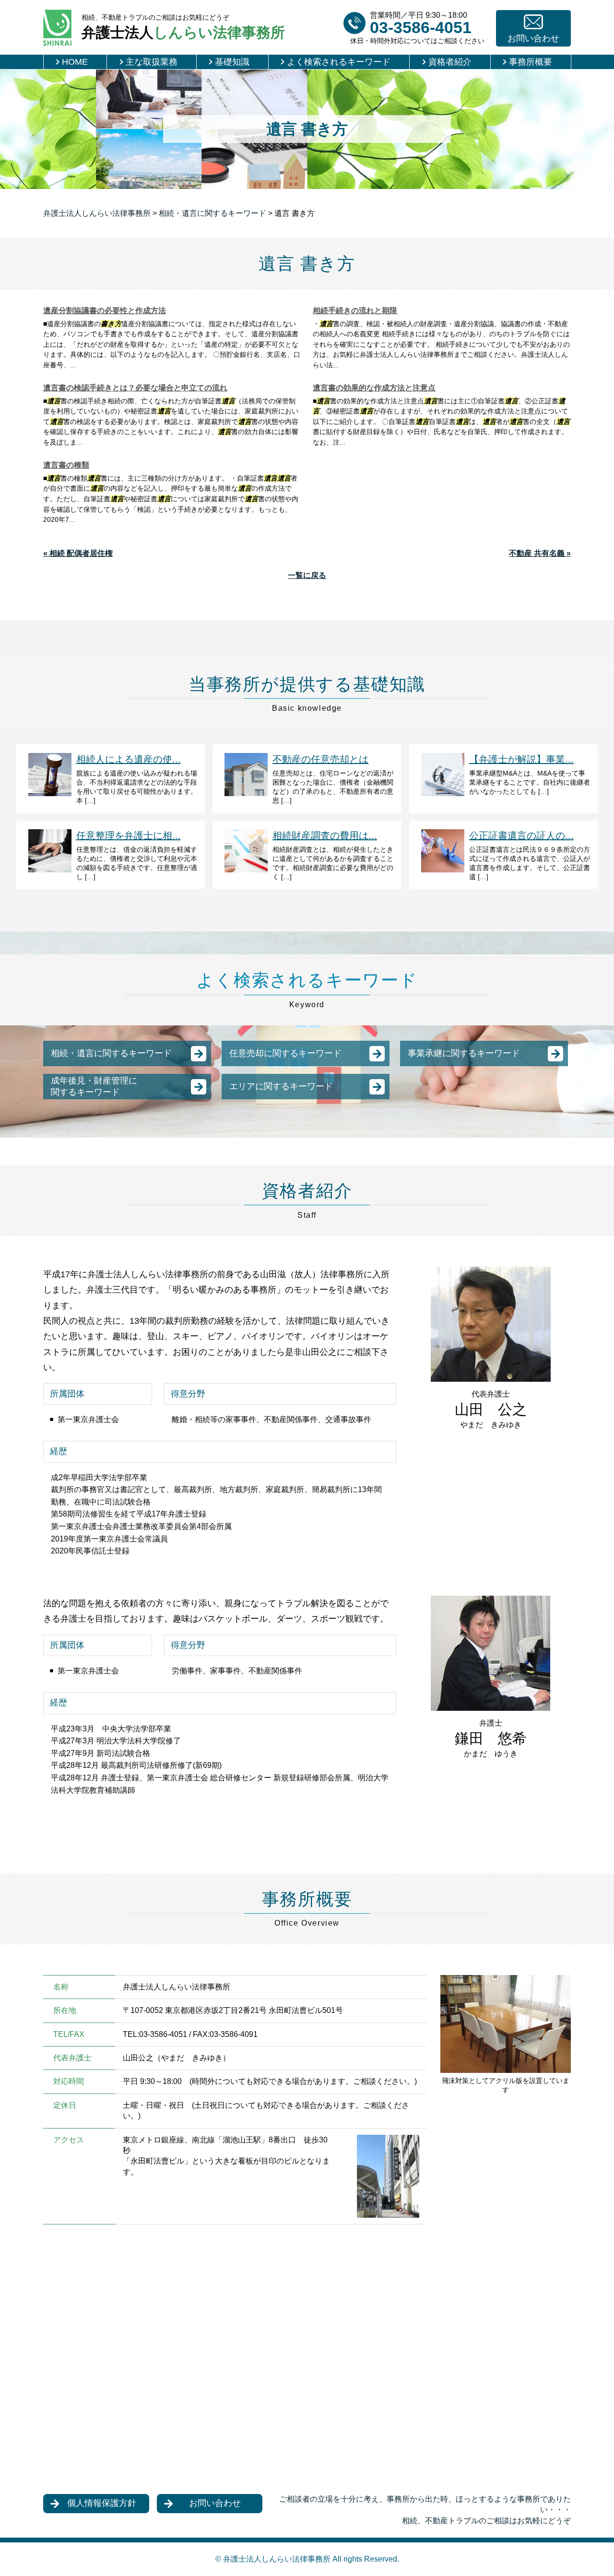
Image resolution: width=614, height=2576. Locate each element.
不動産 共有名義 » (540, 553)
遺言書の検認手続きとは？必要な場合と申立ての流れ (135, 388)
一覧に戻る (307, 575)
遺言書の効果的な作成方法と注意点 (374, 388)
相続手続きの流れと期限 (355, 311)
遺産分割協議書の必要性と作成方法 (105, 311)
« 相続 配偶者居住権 (78, 553)
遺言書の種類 (66, 465)
